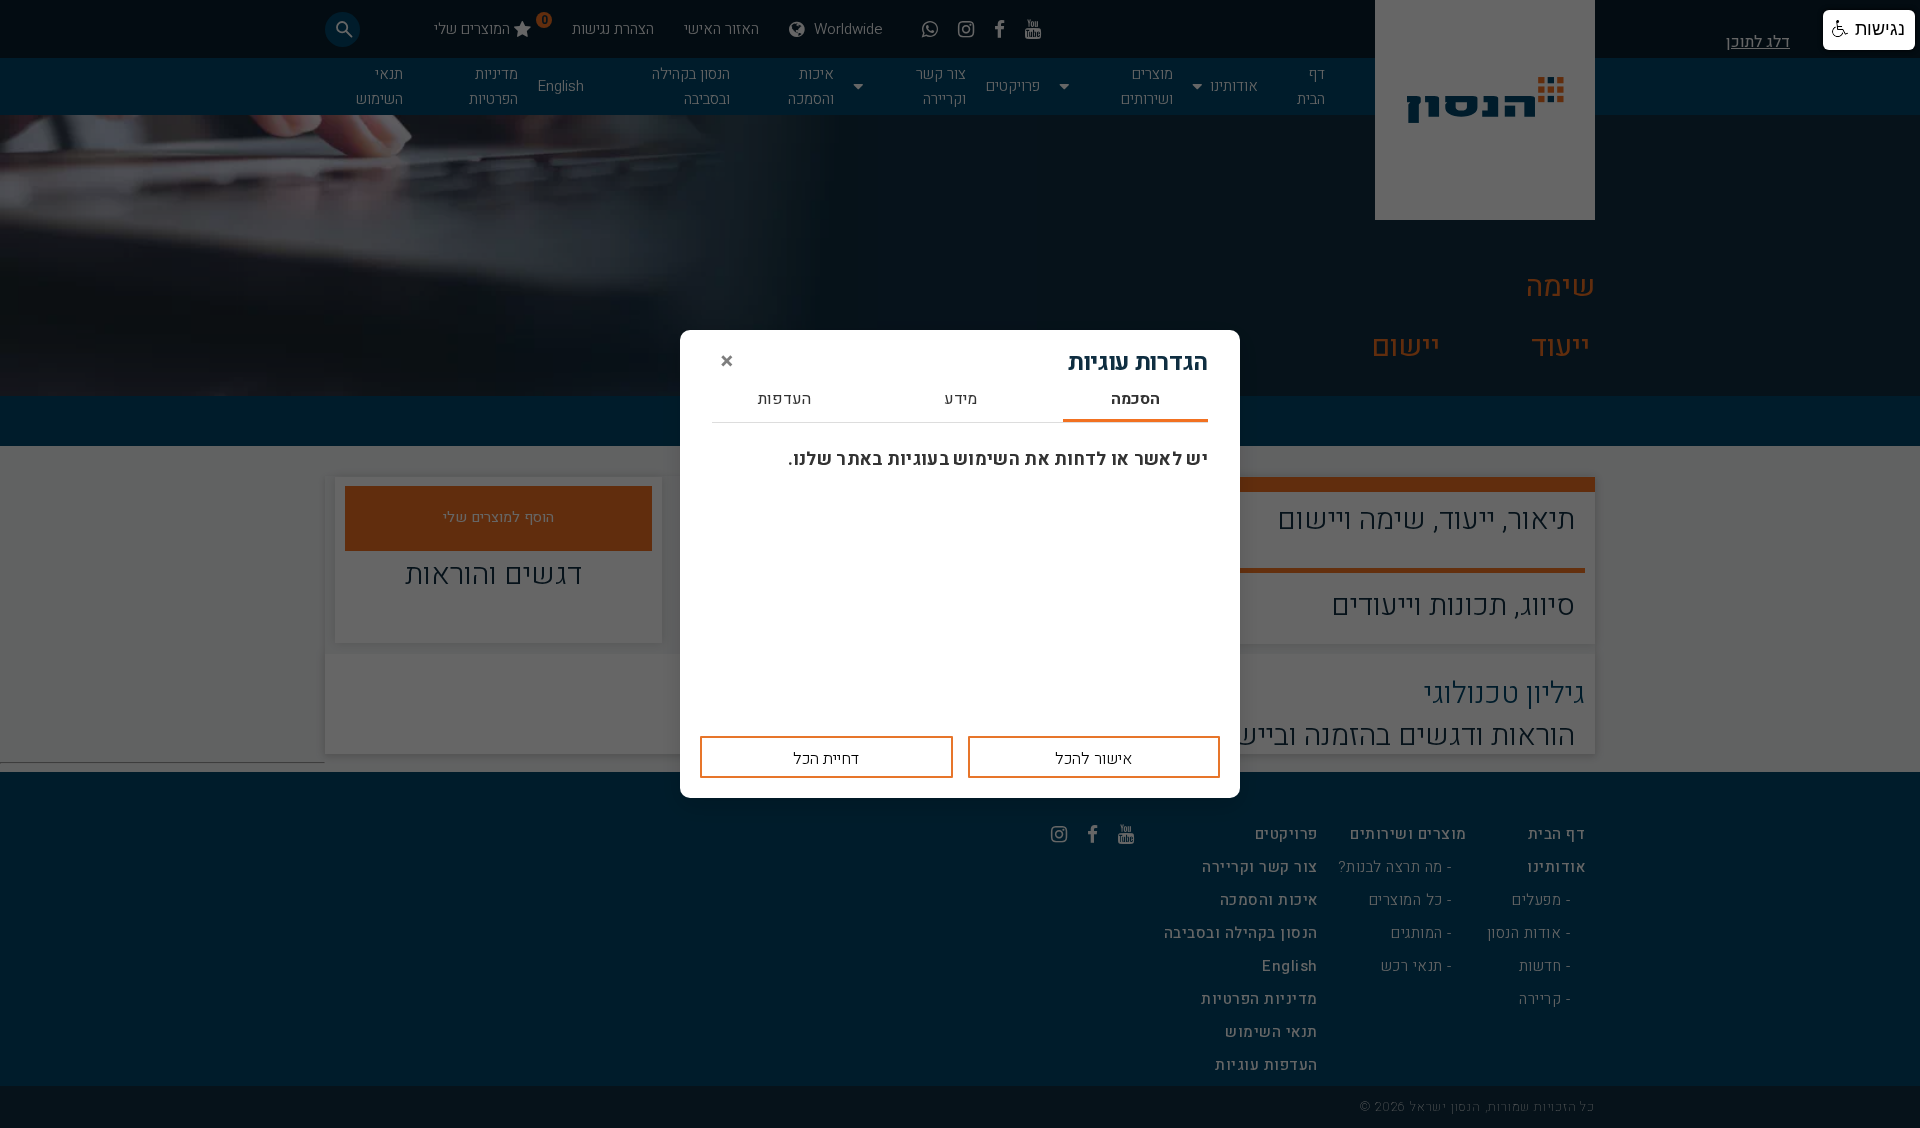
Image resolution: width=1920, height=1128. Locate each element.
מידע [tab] (960, 400)
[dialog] (960, 564)
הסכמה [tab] (1135, 400)
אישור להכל (1093, 759)
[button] (1869, 30)
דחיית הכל (826, 759)
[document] (960, 564)
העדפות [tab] (784, 400)
